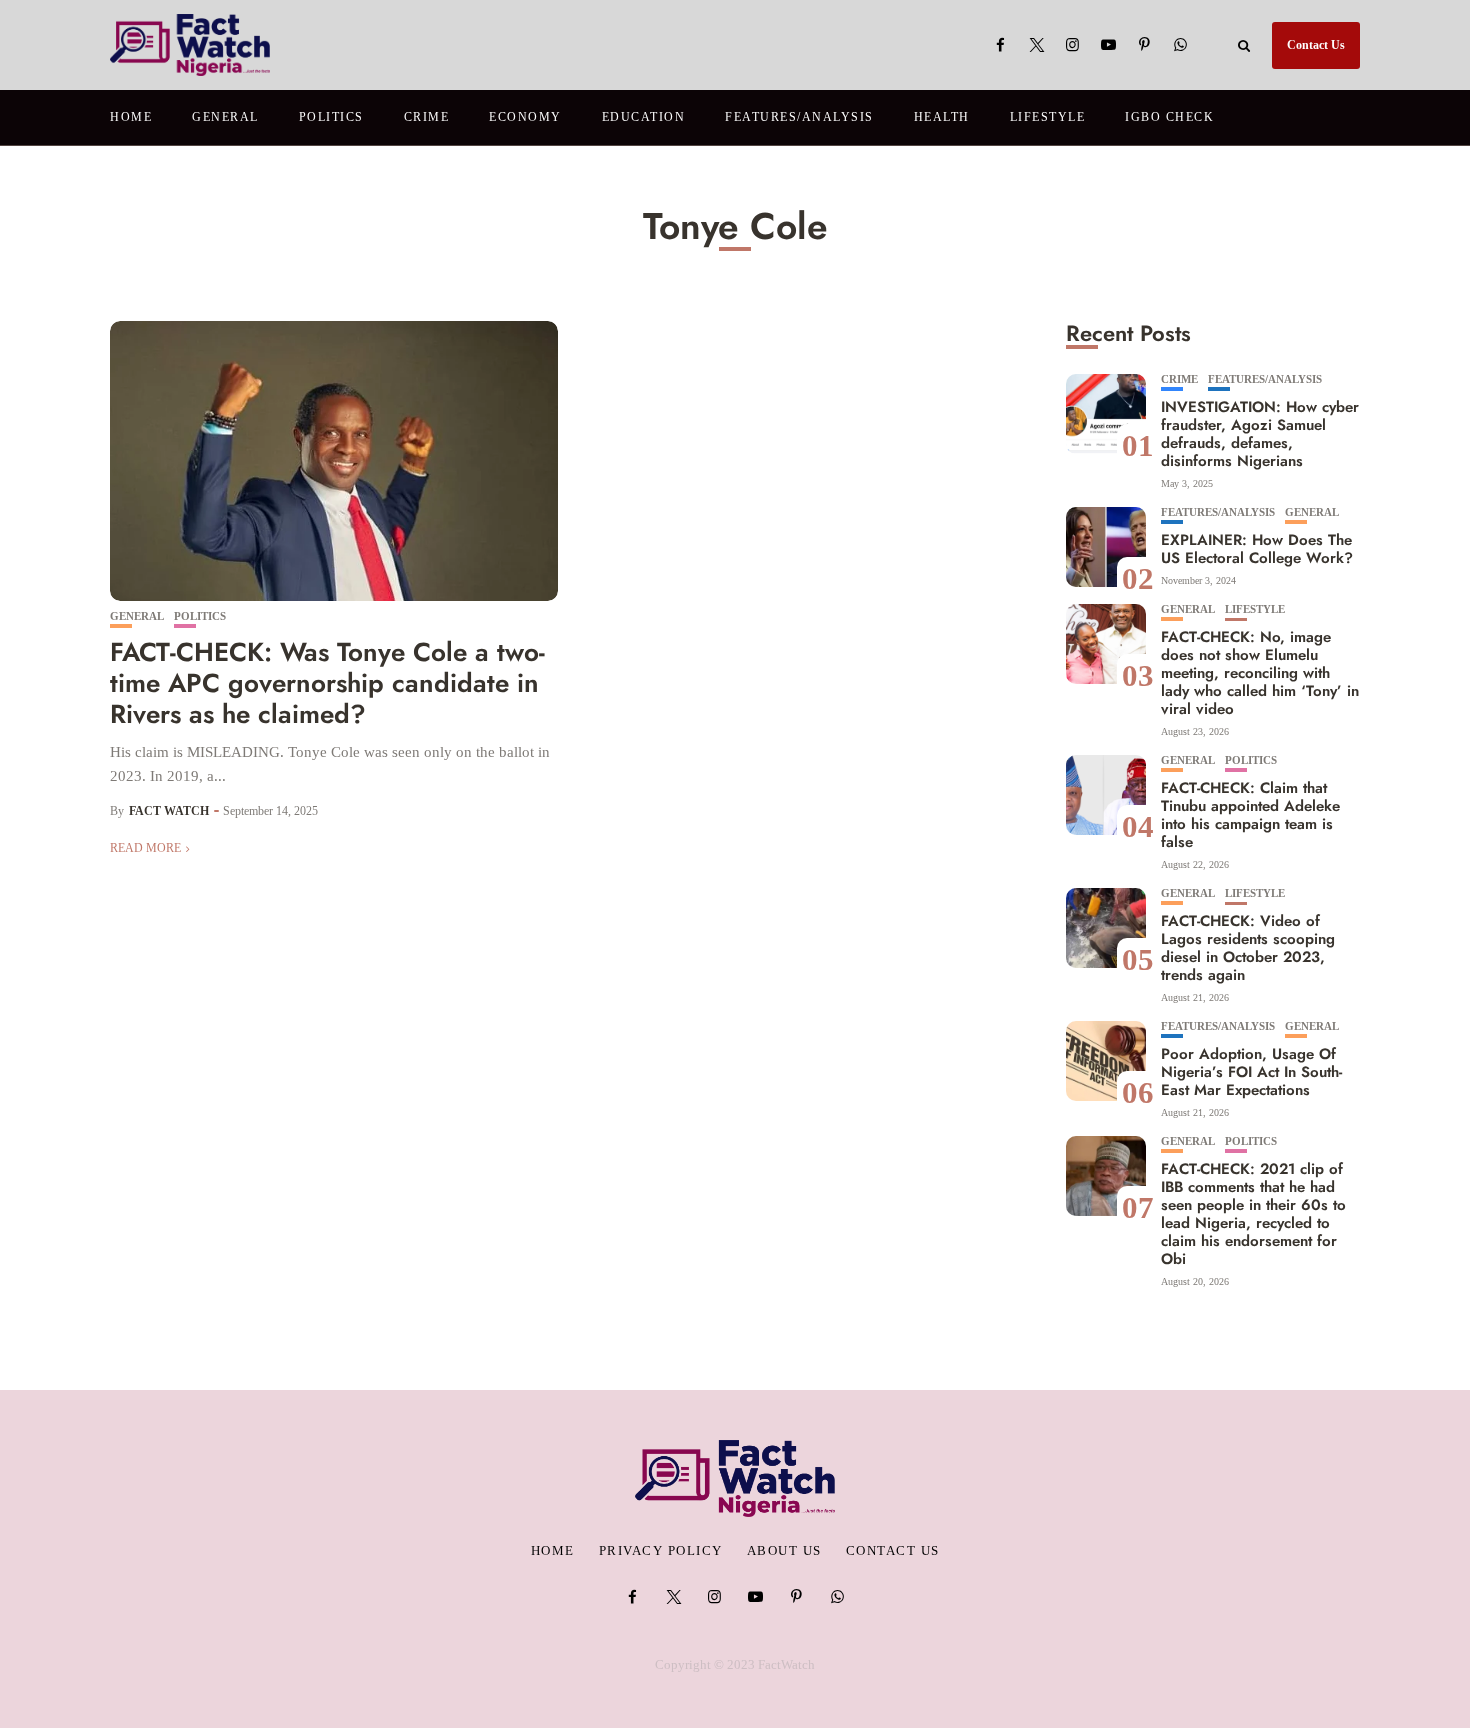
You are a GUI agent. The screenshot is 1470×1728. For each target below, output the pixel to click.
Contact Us (1316, 45)
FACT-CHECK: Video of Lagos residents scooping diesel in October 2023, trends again (1248, 948)
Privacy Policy (661, 1551)
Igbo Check (1169, 117)
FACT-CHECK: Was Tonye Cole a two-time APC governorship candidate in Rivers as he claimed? (327, 683)
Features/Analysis (799, 117)
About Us (784, 1551)
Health (942, 117)
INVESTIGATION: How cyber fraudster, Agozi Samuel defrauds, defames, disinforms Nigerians (1260, 434)
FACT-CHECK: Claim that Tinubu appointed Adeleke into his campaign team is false (1250, 815)
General (225, 117)
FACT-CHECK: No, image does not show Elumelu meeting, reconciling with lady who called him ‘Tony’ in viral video (1260, 673)
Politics (331, 117)
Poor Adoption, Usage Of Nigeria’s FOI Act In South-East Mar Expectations (1251, 1072)
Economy (525, 117)
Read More (145, 848)
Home (131, 117)
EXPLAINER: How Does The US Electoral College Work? (1257, 549)
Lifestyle (1048, 117)
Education (644, 117)
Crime (427, 117)
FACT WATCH (169, 811)
